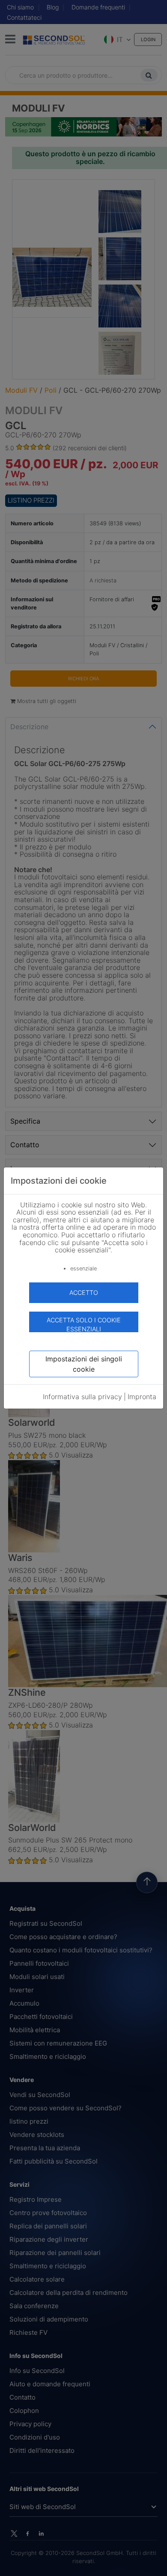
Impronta (142, 1397)
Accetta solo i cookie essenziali (84, 1324)
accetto (84, 1293)
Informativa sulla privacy (82, 1397)
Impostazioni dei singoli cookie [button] (84, 1364)
